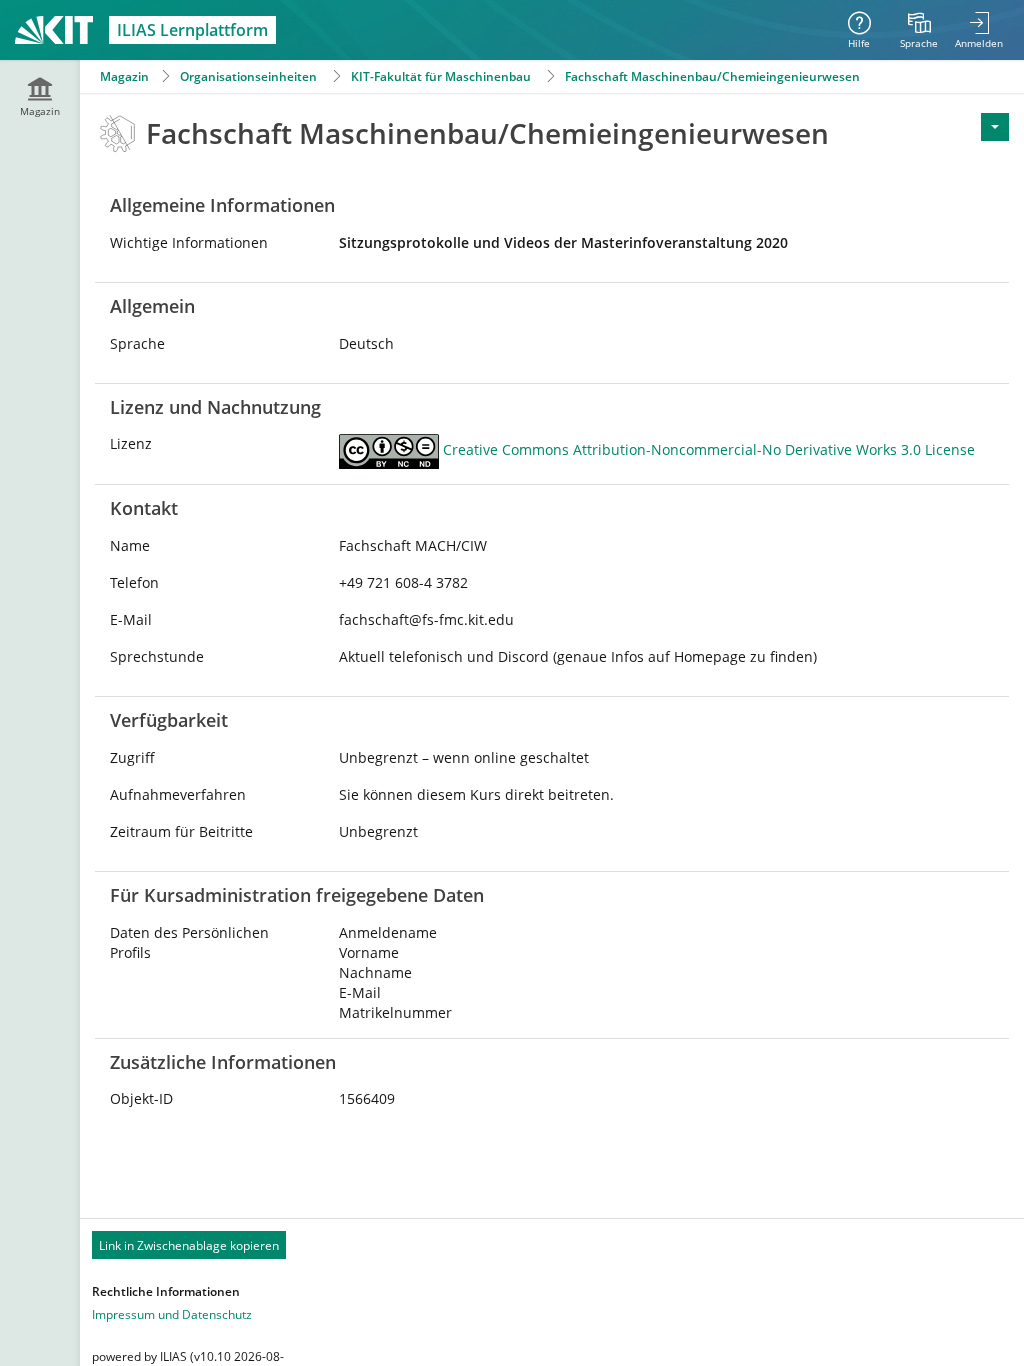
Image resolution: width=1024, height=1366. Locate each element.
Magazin (124, 76)
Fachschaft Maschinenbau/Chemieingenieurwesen (712, 76)
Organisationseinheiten (248, 76)
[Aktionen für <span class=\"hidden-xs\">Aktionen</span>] (995, 127)
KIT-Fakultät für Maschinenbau (441, 76)
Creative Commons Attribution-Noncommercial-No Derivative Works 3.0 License (709, 450)
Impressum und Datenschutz (172, 1314)
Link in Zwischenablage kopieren (189, 1245)
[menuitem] (919, 30)
